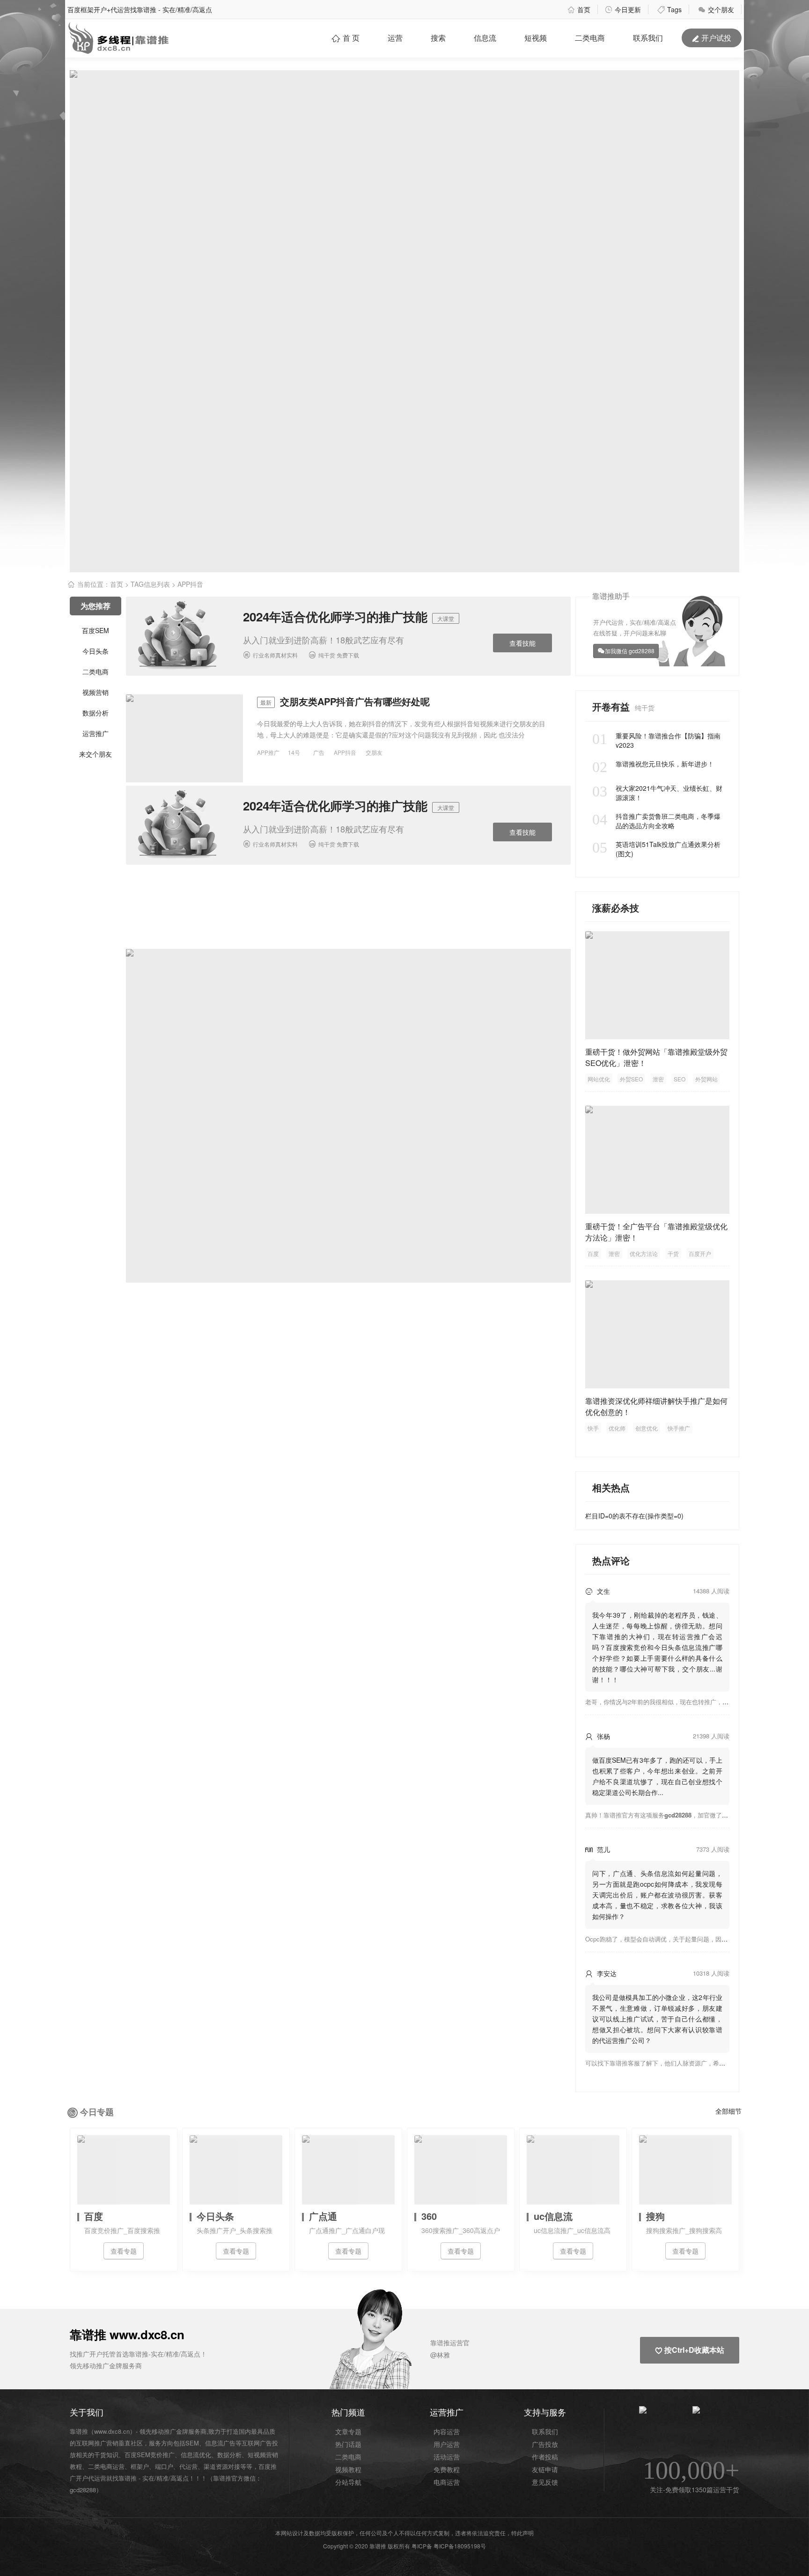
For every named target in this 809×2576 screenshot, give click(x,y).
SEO (680, 1079)
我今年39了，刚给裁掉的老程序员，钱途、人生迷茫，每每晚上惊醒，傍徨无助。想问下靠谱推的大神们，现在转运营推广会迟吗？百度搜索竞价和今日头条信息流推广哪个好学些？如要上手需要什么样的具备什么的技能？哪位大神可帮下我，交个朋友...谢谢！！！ (657, 1647)
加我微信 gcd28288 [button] (630, 651)
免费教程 (447, 2469)
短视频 (536, 38)
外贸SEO (631, 1079)
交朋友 (374, 752)
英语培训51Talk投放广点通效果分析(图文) (656, 849)
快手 (593, 1428)
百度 (593, 1253)
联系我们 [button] (648, 38)
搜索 (438, 38)
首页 (579, 9)
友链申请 (545, 2469)
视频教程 (348, 2469)
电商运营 (447, 2482)
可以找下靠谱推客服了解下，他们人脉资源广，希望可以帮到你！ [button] (673, 2063)
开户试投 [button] (712, 38)
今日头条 (96, 651)
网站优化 (599, 1079)
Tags (669, 9)
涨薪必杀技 (616, 908)
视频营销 (96, 692)
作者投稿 (545, 2457)
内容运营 (447, 2431)
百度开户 (700, 1253)
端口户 (164, 2466)
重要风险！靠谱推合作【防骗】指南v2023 (656, 740)
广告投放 (545, 2444)
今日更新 (623, 9)
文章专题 (348, 2431)
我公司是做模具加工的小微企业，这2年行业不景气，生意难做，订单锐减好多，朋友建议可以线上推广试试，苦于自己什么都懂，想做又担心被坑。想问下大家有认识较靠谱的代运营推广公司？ (657, 2019)
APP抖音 (345, 752)
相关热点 (611, 1487)
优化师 (617, 1428)
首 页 (346, 38)
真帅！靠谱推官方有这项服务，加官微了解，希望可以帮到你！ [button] (684, 1815)
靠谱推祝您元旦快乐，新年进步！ (653, 764)
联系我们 (545, 2431)
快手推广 (679, 1428)
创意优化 (647, 1428)
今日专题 (97, 2112)
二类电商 (590, 38)
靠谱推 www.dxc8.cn (127, 2334)
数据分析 (96, 713)
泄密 (658, 1079)
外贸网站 (706, 1079)
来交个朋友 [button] (96, 754)
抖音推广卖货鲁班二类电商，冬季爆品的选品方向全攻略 (656, 821)
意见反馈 (545, 2482)
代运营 (188, 2466)
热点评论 (611, 1560)
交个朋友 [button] (716, 9)
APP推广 (268, 752)
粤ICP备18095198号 (460, 2546)
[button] (396, 2343)
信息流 (485, 38)
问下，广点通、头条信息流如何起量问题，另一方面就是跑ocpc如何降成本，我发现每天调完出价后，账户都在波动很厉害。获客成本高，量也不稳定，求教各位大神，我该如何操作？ (657, 1895)
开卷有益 (612, 706)
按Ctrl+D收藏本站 (690, 2350)
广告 (319, 752)
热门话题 (348, 2444)
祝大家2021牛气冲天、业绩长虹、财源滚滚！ (657, 793)
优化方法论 (644, 1253)
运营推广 (96, 733)
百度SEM (96, 630)
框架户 (140, 2466)
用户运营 (447, 2444)
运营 (395, 38)
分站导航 (348, 2482)
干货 (673, 1253)
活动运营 (447, 2457)
